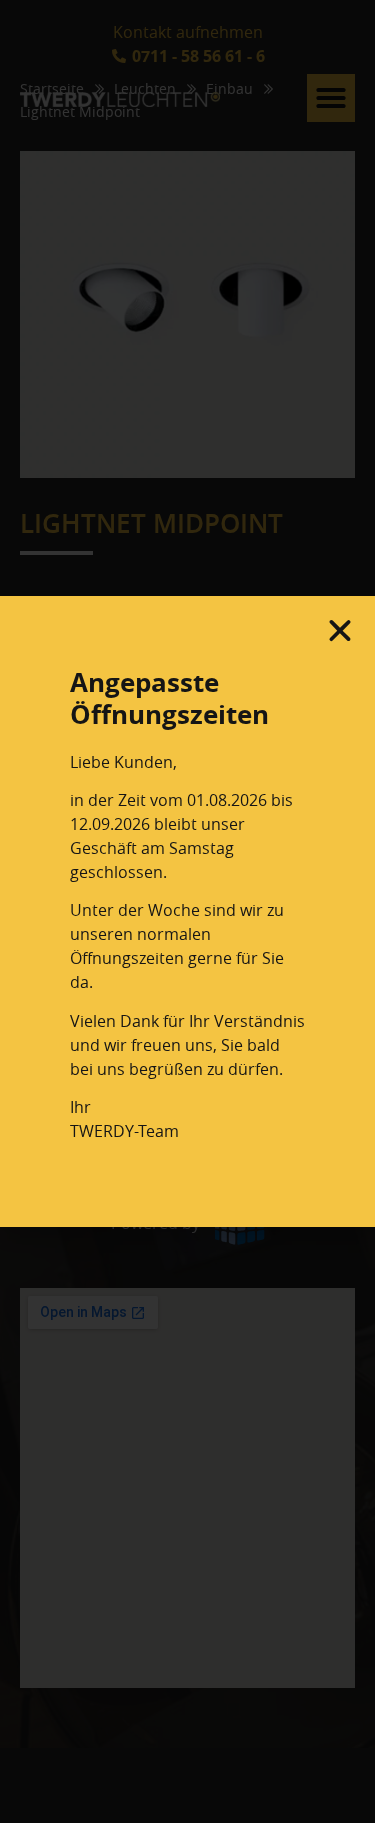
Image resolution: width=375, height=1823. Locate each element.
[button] (340, 631)
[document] (187, 911)
